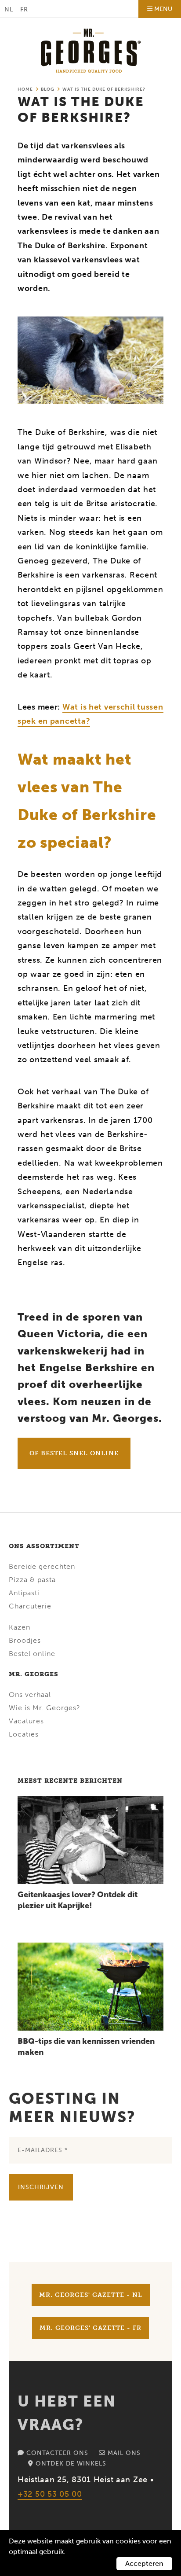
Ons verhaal (30, 1695)
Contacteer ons (56, 2453)
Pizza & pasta (32, 1580)
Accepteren (144, 2563)
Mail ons (123, 2453)
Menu (163, 9)
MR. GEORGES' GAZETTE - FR (90, 2328)
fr (24, 9)
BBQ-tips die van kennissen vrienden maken (86, 2047)
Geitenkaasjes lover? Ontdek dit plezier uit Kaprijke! (78, 1900)
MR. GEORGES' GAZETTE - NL (91, 2295)
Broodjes (25, 1640)
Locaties (24, 1734)
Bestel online (32, 1654)
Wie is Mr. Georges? (45, 1708)
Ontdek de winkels (70, 2464)
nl (9, 9)
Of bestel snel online (74, 1453)
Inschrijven (41, 2187)
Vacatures (26, 1721)
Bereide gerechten (42, 1566)
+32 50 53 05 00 (50, 2494)
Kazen (20, 1627)
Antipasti (24, 1593)
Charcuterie (30, 1606)
